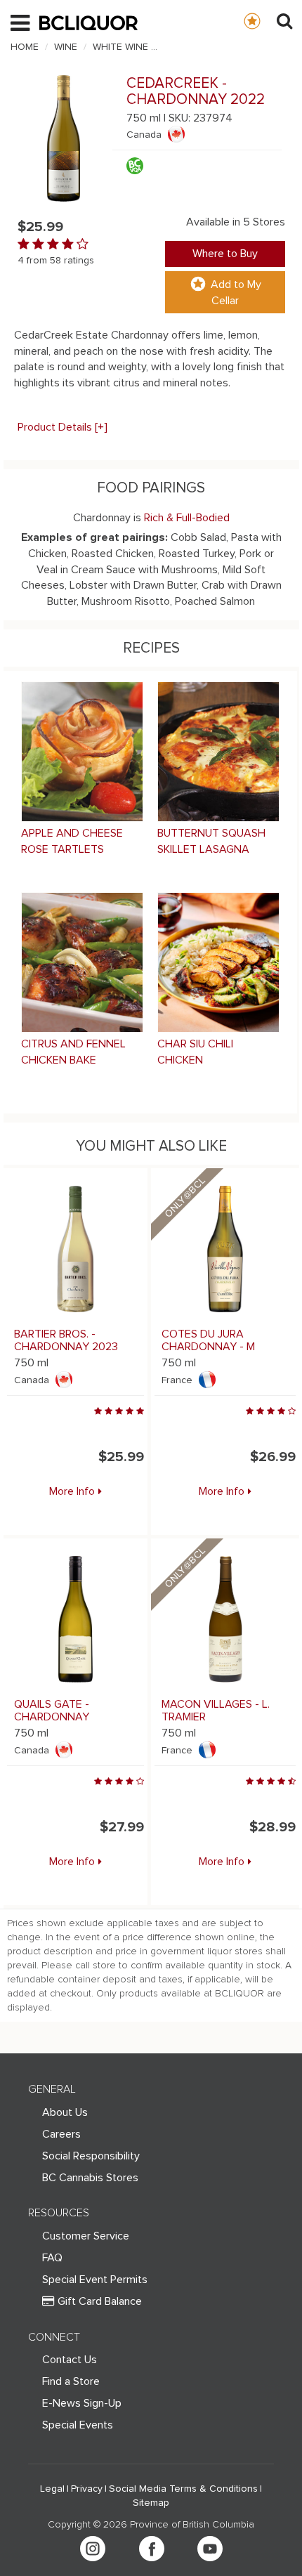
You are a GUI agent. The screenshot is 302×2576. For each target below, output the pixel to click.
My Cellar (266, 20)
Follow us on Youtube (210, 2549)
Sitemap (151, 2503)
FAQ (52, 2258)
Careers (61, 2134)
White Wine (120, 47)
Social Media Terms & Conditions (183, 2489)
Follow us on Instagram (93, 2549)
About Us (65, 2112)
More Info (72, 1491)
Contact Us (70, 2360)
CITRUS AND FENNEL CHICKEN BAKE (73, 1052)
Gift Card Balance (100, 2301)
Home (25, 47)
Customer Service (86, 2236)
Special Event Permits (95, 2280)
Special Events (78, 2425)
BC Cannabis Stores (90, 2178)
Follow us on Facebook (152, 2549)
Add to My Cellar (236, 293)
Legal (52, 2489)
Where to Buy (225, 254)
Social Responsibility (91, 2156)
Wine (66, 47)
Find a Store (71, 2381)
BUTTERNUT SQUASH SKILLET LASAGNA (211, 841)
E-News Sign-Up (82, 2403)
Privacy (87, 2489)
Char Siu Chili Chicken (195, 1052)
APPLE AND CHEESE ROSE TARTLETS (72, 841)
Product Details (63, 427)
